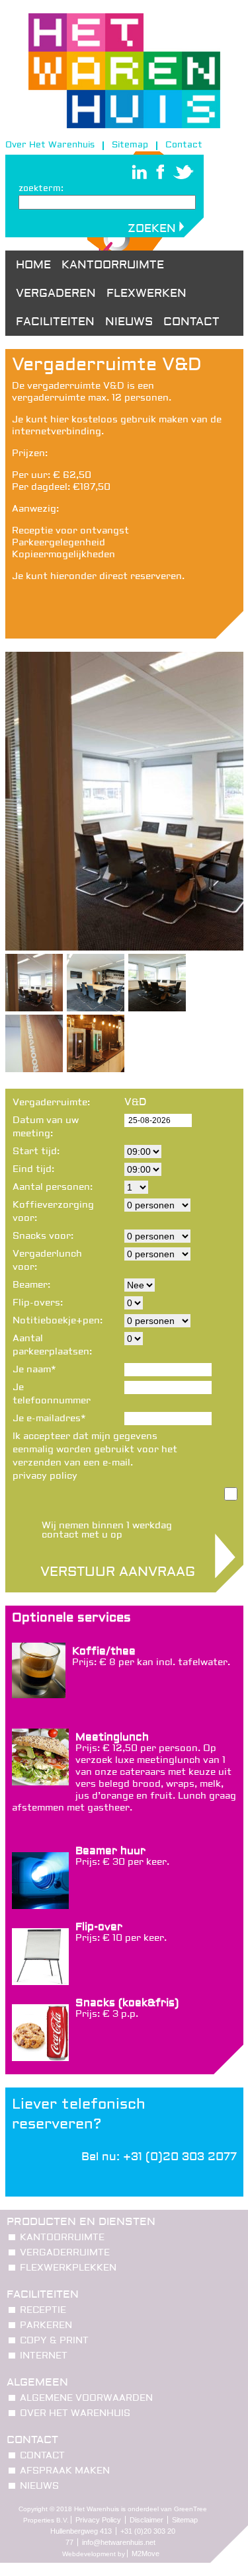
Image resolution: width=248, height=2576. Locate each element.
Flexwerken (146, 293)
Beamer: (31, 1285)
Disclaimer (146, 2520)
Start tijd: (36, 1151)
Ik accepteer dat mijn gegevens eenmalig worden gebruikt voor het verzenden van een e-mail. (95, 1456)
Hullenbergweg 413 (81, 2531)
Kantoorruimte (113, 265)
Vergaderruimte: (51, 1103)
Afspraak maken (65, 2471)
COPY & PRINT (54, 2341)
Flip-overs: (38, 1303)
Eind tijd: (33, 1169)
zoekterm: (41, 188)
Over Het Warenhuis (50, 145)
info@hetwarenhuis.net (119, 2542)
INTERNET (44, 2356)
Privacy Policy (98, 2520)
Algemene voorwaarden (86, 2398)
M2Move (145, 2554)
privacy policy (45, 1476)
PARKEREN (46, 2325)
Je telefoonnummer (52, 1394)
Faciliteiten (55, 322)
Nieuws (129, 322)
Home (33, 265)
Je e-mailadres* (49, 1419)
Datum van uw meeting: (46, 1127)
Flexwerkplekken (68, 2268)
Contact (184, 145)
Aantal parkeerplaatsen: (52, 1345)
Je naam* (34, 1370)
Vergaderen (56, 293)
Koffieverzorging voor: (53, 1212)
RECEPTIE (43, 2310)
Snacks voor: (43, 1236)
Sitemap (130, 145)
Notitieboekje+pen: (53, 1321)
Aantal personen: (53, 1187)
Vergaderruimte (65, 2253)
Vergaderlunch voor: (47, 1261)
